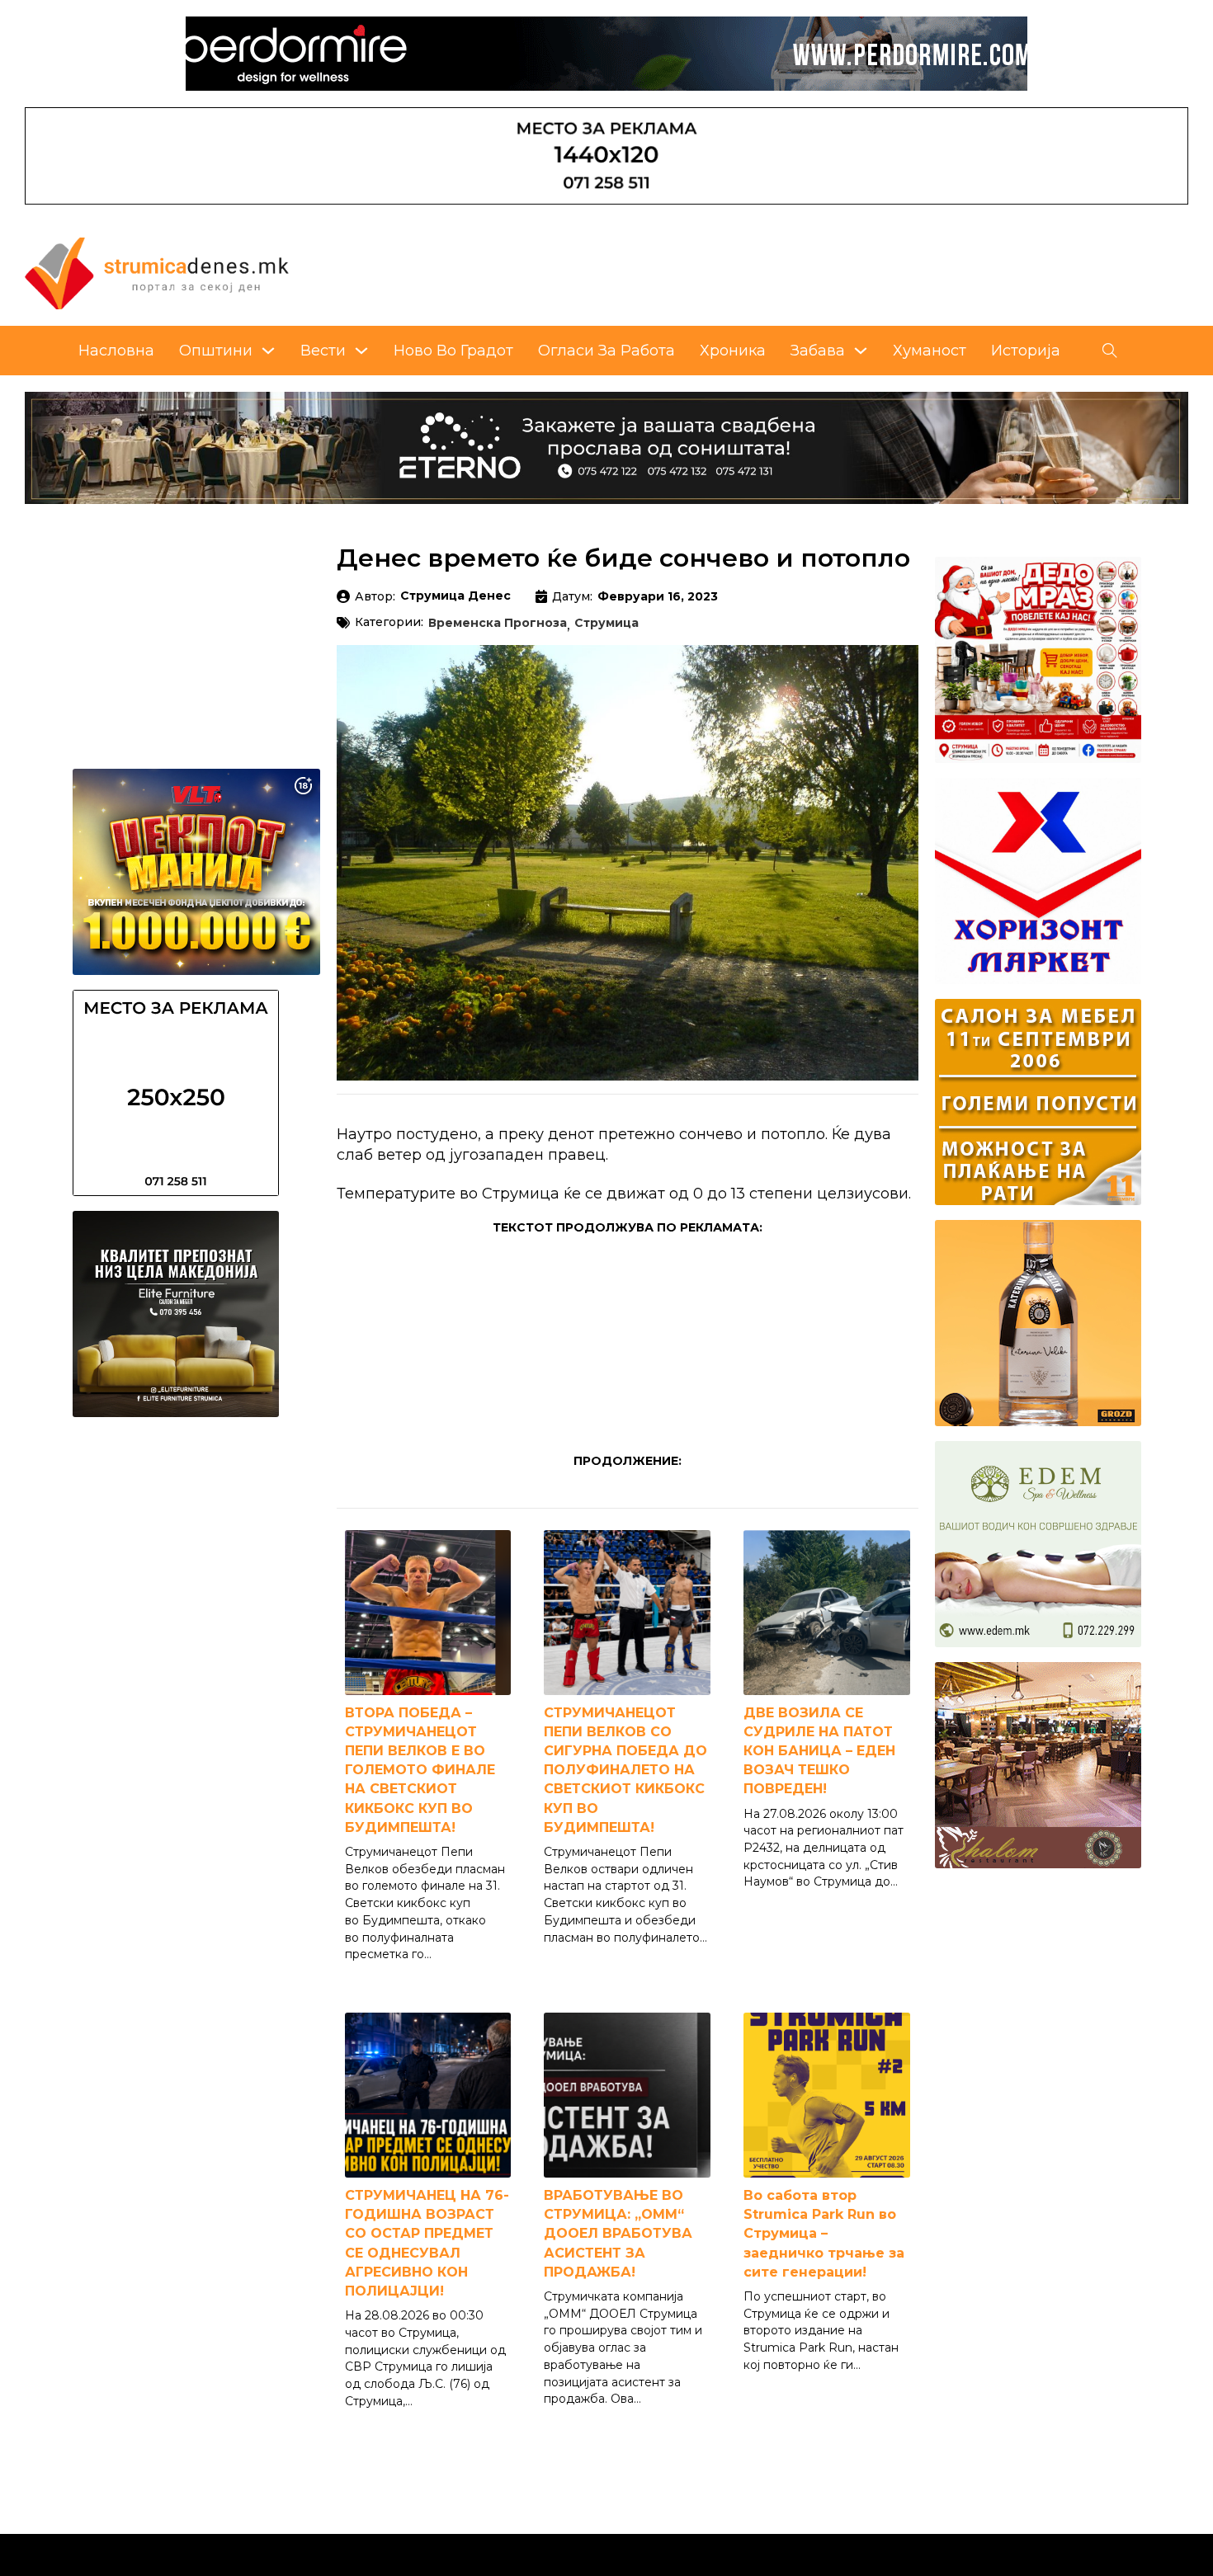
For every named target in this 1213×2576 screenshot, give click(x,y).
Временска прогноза (498, 624)
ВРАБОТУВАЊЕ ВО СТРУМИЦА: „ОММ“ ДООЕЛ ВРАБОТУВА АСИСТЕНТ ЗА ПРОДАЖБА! (618, 2234)
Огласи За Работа (606, 351)
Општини (216, 351)
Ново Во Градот (453, 351)
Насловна (116, 351)
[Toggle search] (1110, 351)
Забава (818, 351)
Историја (1026, 351)
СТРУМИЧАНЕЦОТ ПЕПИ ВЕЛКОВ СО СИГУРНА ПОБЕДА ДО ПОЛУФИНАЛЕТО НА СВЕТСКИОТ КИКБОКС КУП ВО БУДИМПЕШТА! (625, 1770)
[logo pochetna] (157, 272)
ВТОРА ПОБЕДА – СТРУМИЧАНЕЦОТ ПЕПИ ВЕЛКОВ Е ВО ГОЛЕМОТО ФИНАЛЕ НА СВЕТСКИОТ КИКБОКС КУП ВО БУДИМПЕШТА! (420, 1770)
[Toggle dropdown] (268, 351)
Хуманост (930, 351)
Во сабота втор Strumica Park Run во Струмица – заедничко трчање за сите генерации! (824, 2234)
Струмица (606, 624)
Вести (323, 351)
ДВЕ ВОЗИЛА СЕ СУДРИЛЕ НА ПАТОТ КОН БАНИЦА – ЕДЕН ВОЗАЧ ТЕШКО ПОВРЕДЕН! (819, 1751)
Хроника (733, 351)
